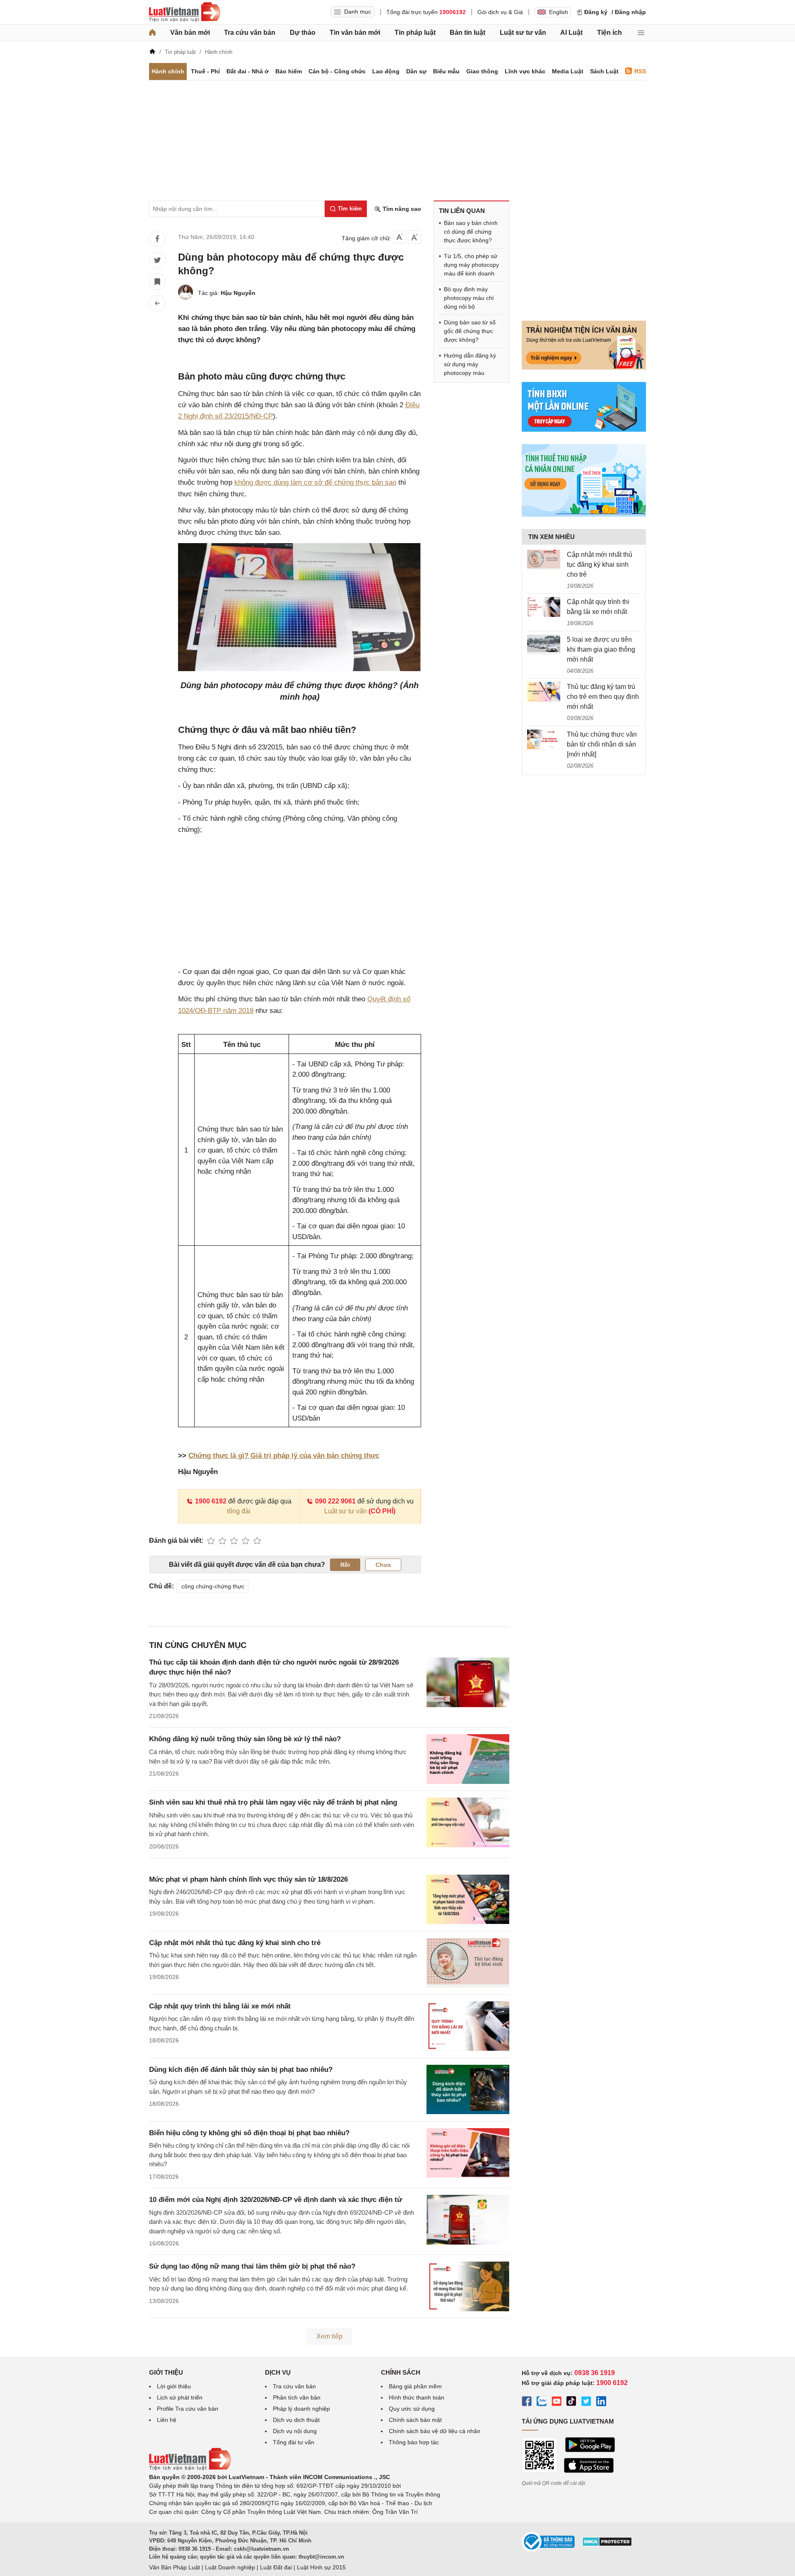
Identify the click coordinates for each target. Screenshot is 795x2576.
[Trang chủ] (152, 33)
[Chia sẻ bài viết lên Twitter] (157, 260)
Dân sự (416, 71)
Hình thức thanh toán (417, 2397)
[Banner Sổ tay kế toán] (584, 515)
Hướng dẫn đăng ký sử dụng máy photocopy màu (470, 364)
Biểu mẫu (446, 71)
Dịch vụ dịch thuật (296, 2420)
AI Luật (571, 33)
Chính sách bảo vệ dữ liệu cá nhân (435, 2431)
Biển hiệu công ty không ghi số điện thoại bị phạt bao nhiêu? (249, 2133)
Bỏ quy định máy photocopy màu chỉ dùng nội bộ (469, 298)
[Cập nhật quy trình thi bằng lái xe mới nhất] (544, 607)
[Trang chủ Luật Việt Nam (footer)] (190, 2468)
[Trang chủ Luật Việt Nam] (185, 12)
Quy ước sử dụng (412, 2409)
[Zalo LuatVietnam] (542, 2402)
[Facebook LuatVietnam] (527, 2402)
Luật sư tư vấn (523, 33)
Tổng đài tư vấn (294, 2442)
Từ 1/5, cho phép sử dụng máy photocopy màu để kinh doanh (471, 265)
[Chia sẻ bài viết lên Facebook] (157, 239)
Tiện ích (609, 33)
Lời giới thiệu (174, 2386)
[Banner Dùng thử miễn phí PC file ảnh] (584, 367)
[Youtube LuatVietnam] (556, 2402)
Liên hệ (167, 2420)
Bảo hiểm (289, 71)
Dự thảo (303, 33)
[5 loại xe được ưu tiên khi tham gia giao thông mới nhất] (544, 645)
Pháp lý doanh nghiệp (301, 2409)
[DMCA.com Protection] (607, 2545)
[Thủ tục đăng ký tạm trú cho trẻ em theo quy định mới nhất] (544, 692)
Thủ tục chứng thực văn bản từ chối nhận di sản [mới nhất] (602, 744)
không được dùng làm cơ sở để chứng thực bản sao (315, 482)
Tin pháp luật (415, 33)
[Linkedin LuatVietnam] (601, 2402)
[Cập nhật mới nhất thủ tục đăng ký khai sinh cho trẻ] (544, 560)
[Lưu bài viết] (157, 282)
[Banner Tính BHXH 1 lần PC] (584, 430)
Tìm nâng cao (401, 209)
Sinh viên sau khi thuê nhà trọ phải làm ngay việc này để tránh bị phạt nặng (273, 1802)
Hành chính (168, 71)
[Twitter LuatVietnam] (586, 2402)
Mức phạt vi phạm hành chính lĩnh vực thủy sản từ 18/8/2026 (248, 1879)
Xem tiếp (329, 2336)
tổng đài (239, 1511)
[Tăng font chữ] (414, 237)
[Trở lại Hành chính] (157, 303)
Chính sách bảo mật (415, 2420)
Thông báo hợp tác (414, 2442)
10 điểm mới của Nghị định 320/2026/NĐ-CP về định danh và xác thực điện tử (276, 2200)
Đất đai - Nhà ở (248, 71)
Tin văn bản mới (355, 33)
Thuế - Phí (205, 71)
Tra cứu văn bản (250, 33)
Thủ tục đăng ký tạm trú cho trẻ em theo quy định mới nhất (603, 697)
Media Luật (568, 71)
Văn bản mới (190, 33)
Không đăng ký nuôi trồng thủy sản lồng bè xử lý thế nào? (245, 1739)
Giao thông (482, 71)
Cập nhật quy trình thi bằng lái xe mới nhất (220, 2006)
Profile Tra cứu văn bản (188, 2409)
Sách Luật (604, 71)
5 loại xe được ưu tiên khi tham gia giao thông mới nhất (601, 649)
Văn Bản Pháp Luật (175, 2567)
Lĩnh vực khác (525, 71)
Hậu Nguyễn (238, 293)
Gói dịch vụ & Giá (500, 12)
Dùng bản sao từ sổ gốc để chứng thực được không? (470, 331)
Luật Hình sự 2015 (321, 2567)
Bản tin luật (467, 33)
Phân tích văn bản (297, 2397)
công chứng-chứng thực (213, 1586)
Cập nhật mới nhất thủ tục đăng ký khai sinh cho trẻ (235, 1943)
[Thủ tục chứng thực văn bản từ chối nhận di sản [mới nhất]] (544, 739)
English (559, 12)
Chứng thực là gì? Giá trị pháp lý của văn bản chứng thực (284, 1456)
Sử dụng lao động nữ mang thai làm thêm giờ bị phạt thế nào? (252, 2266)
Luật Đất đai (276, 2567)
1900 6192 (211, 1501)
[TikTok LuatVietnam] (571, 2402)
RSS (640, 71)
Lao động (386, 71)
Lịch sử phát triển (180, 2397)
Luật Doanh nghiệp (230, 2567)
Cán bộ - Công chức (337, 71)
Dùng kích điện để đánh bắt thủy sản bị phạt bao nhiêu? (241, 2070)
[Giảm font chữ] (400, 237)
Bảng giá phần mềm (415, 2386)
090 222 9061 (335, 1501)
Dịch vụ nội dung (295, 2431)
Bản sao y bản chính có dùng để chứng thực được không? (471, 232)
